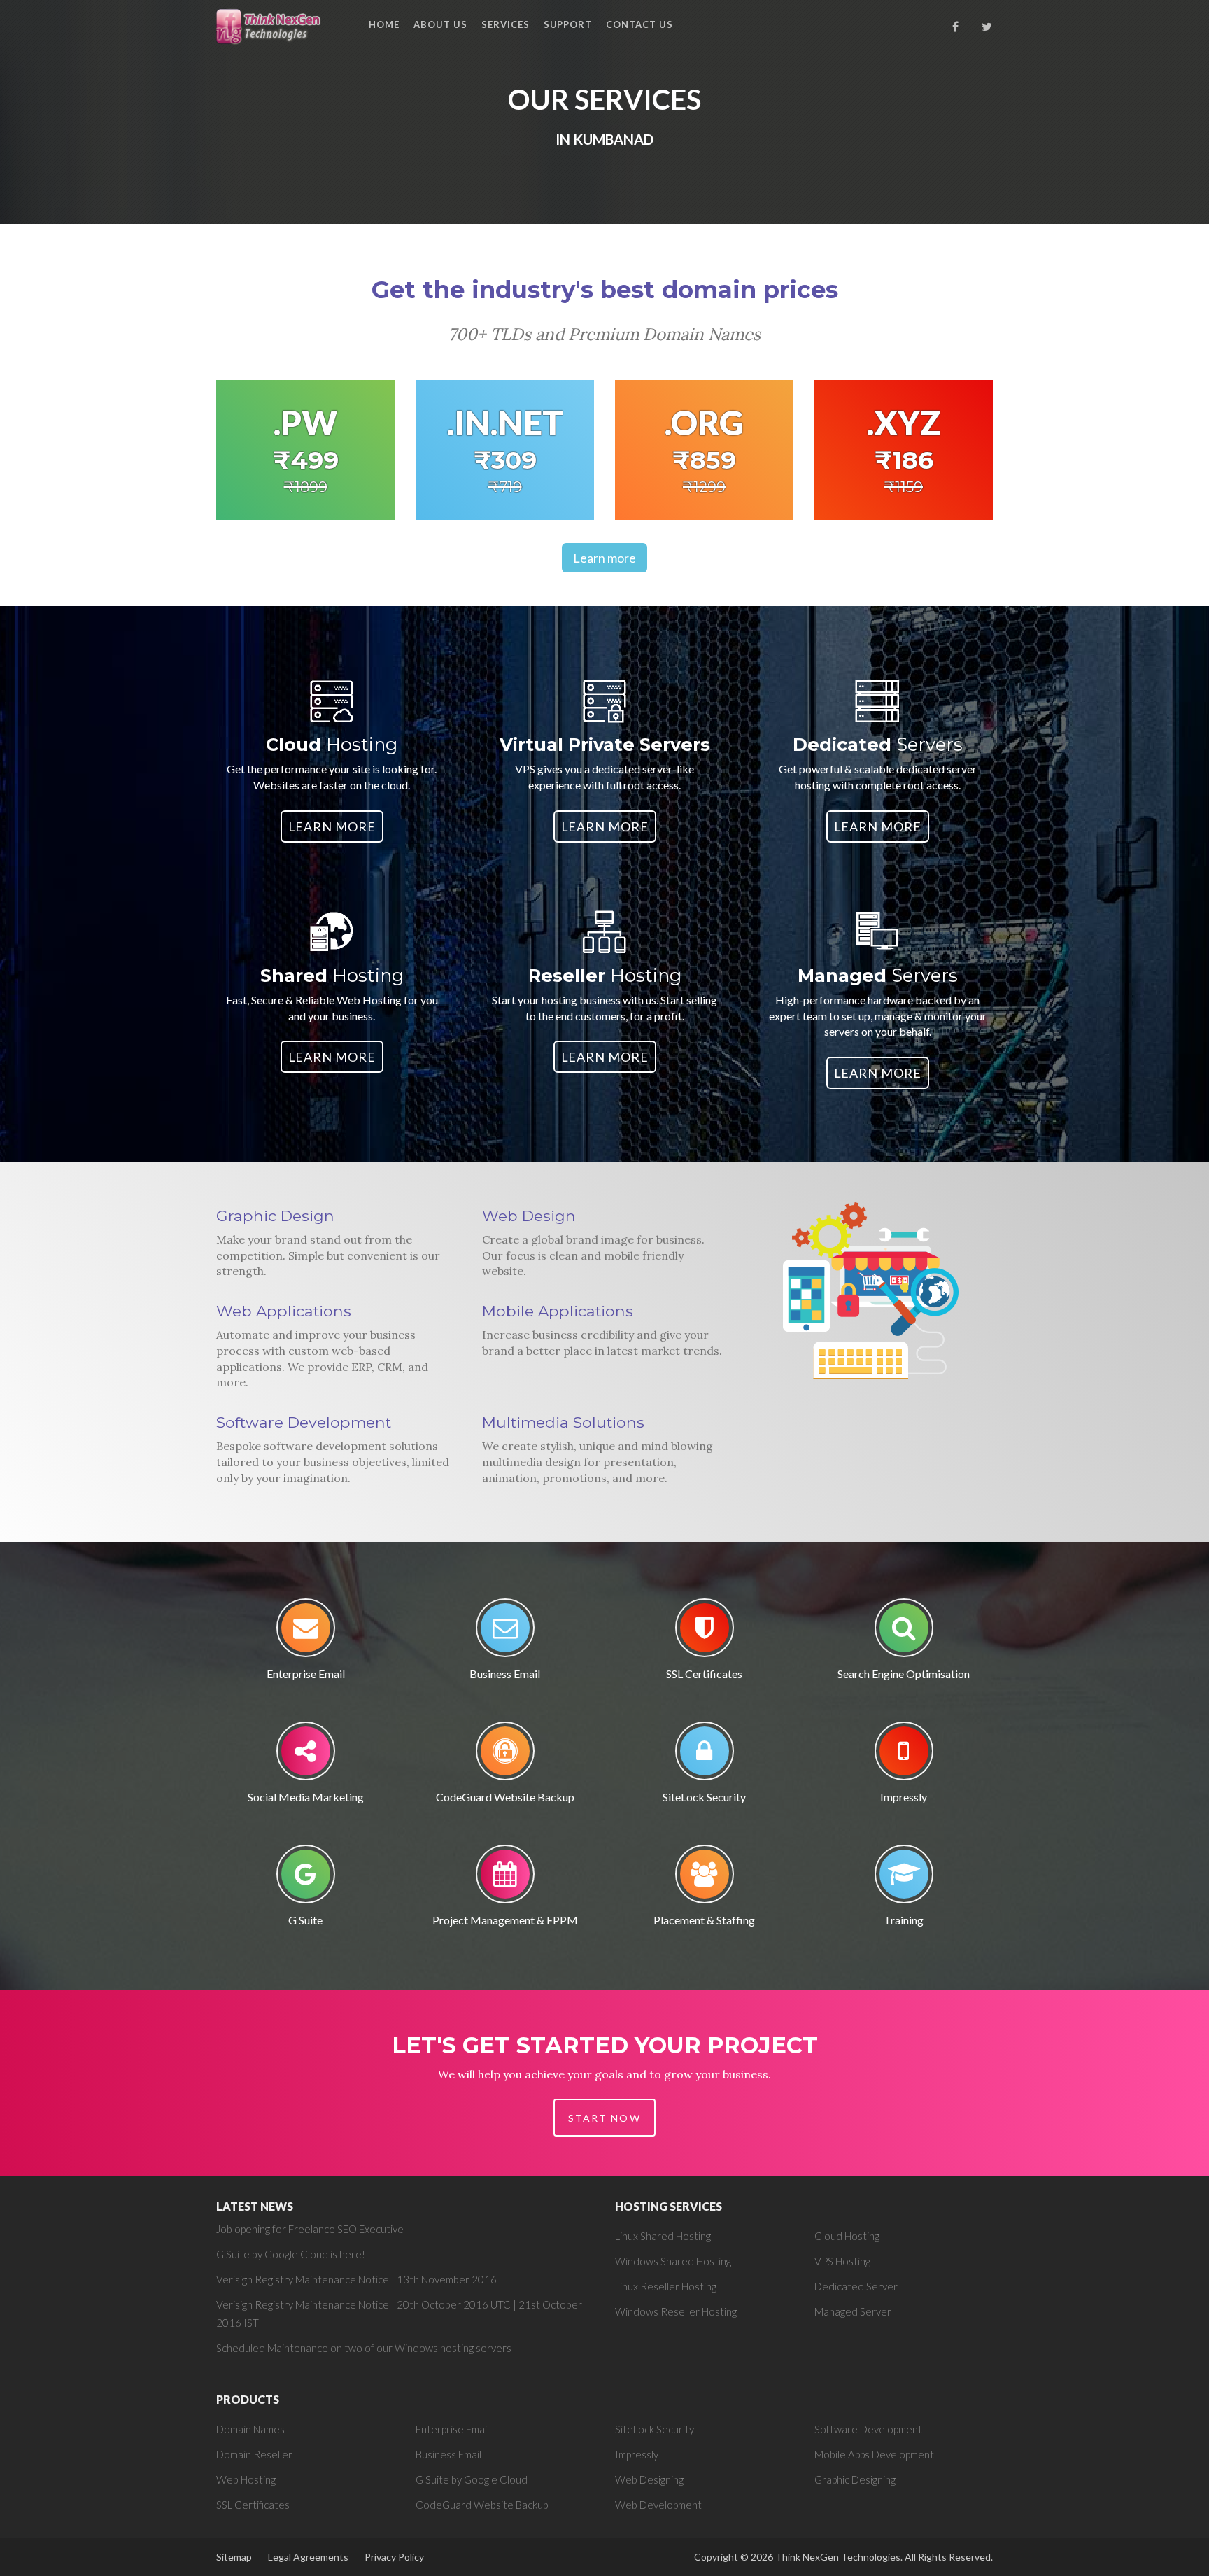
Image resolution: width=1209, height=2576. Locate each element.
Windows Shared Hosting (673, 2261)
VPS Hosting (842, 2261)
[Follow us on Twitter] (987, 27)
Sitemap (234, 2557)
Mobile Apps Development (874, 2454)
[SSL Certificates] (705, 1632)
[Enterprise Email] (306, 1632)
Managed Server (853, 2311)
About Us (440, 24)
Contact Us (639, 24)
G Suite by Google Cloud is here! (291, 2254)
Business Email (505, 1674)
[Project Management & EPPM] (505, 1879)
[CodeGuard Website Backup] (505, 1755)
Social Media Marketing (306, 1797)
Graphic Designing (855, 2479)
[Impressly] (904, 1755)
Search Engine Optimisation (904, 1674)
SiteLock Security (704, 1797)
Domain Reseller (254, 2454)
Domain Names (250, 2429)
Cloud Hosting (847, 2236)
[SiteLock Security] (705, 1755)
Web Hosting (246, 2479)
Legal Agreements (308, 2557)
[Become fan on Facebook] (956, 27)
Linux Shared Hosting (663, 2236)
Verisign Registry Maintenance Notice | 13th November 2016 (356, 2279)
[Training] (904, 1879)
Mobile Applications (558, 1311)
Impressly (904, 1797)
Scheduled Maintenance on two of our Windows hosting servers (364, 2348)
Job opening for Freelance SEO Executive (310, 2229)
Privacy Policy (394, 2557)
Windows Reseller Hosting (676, 2311)
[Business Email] (505, 1632)
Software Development (304, 1422)
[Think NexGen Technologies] (270, 26)
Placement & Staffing (704, 1920)
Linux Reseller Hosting (666, 2286)
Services (505, 24)
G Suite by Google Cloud (472, 2479)
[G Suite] (306, 1879)
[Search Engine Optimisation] (904, 1632)
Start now (604, 2118)
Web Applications (284, 1311)
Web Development (658, 2505)
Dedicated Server (856, 2286)
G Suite (305, 1920)
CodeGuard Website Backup (505, 1797)
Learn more (604, 558)
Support (568, 24)
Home (384, 24)
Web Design (529, 1216)
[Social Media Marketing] (306, 1755)
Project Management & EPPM (505, 1920)
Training (904, 1920)
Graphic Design (275, 1216)
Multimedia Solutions (563, 1422)
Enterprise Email (306, 1674)
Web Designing (649, 2479)
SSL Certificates (704, 1674)
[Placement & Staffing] (705, 1879)
